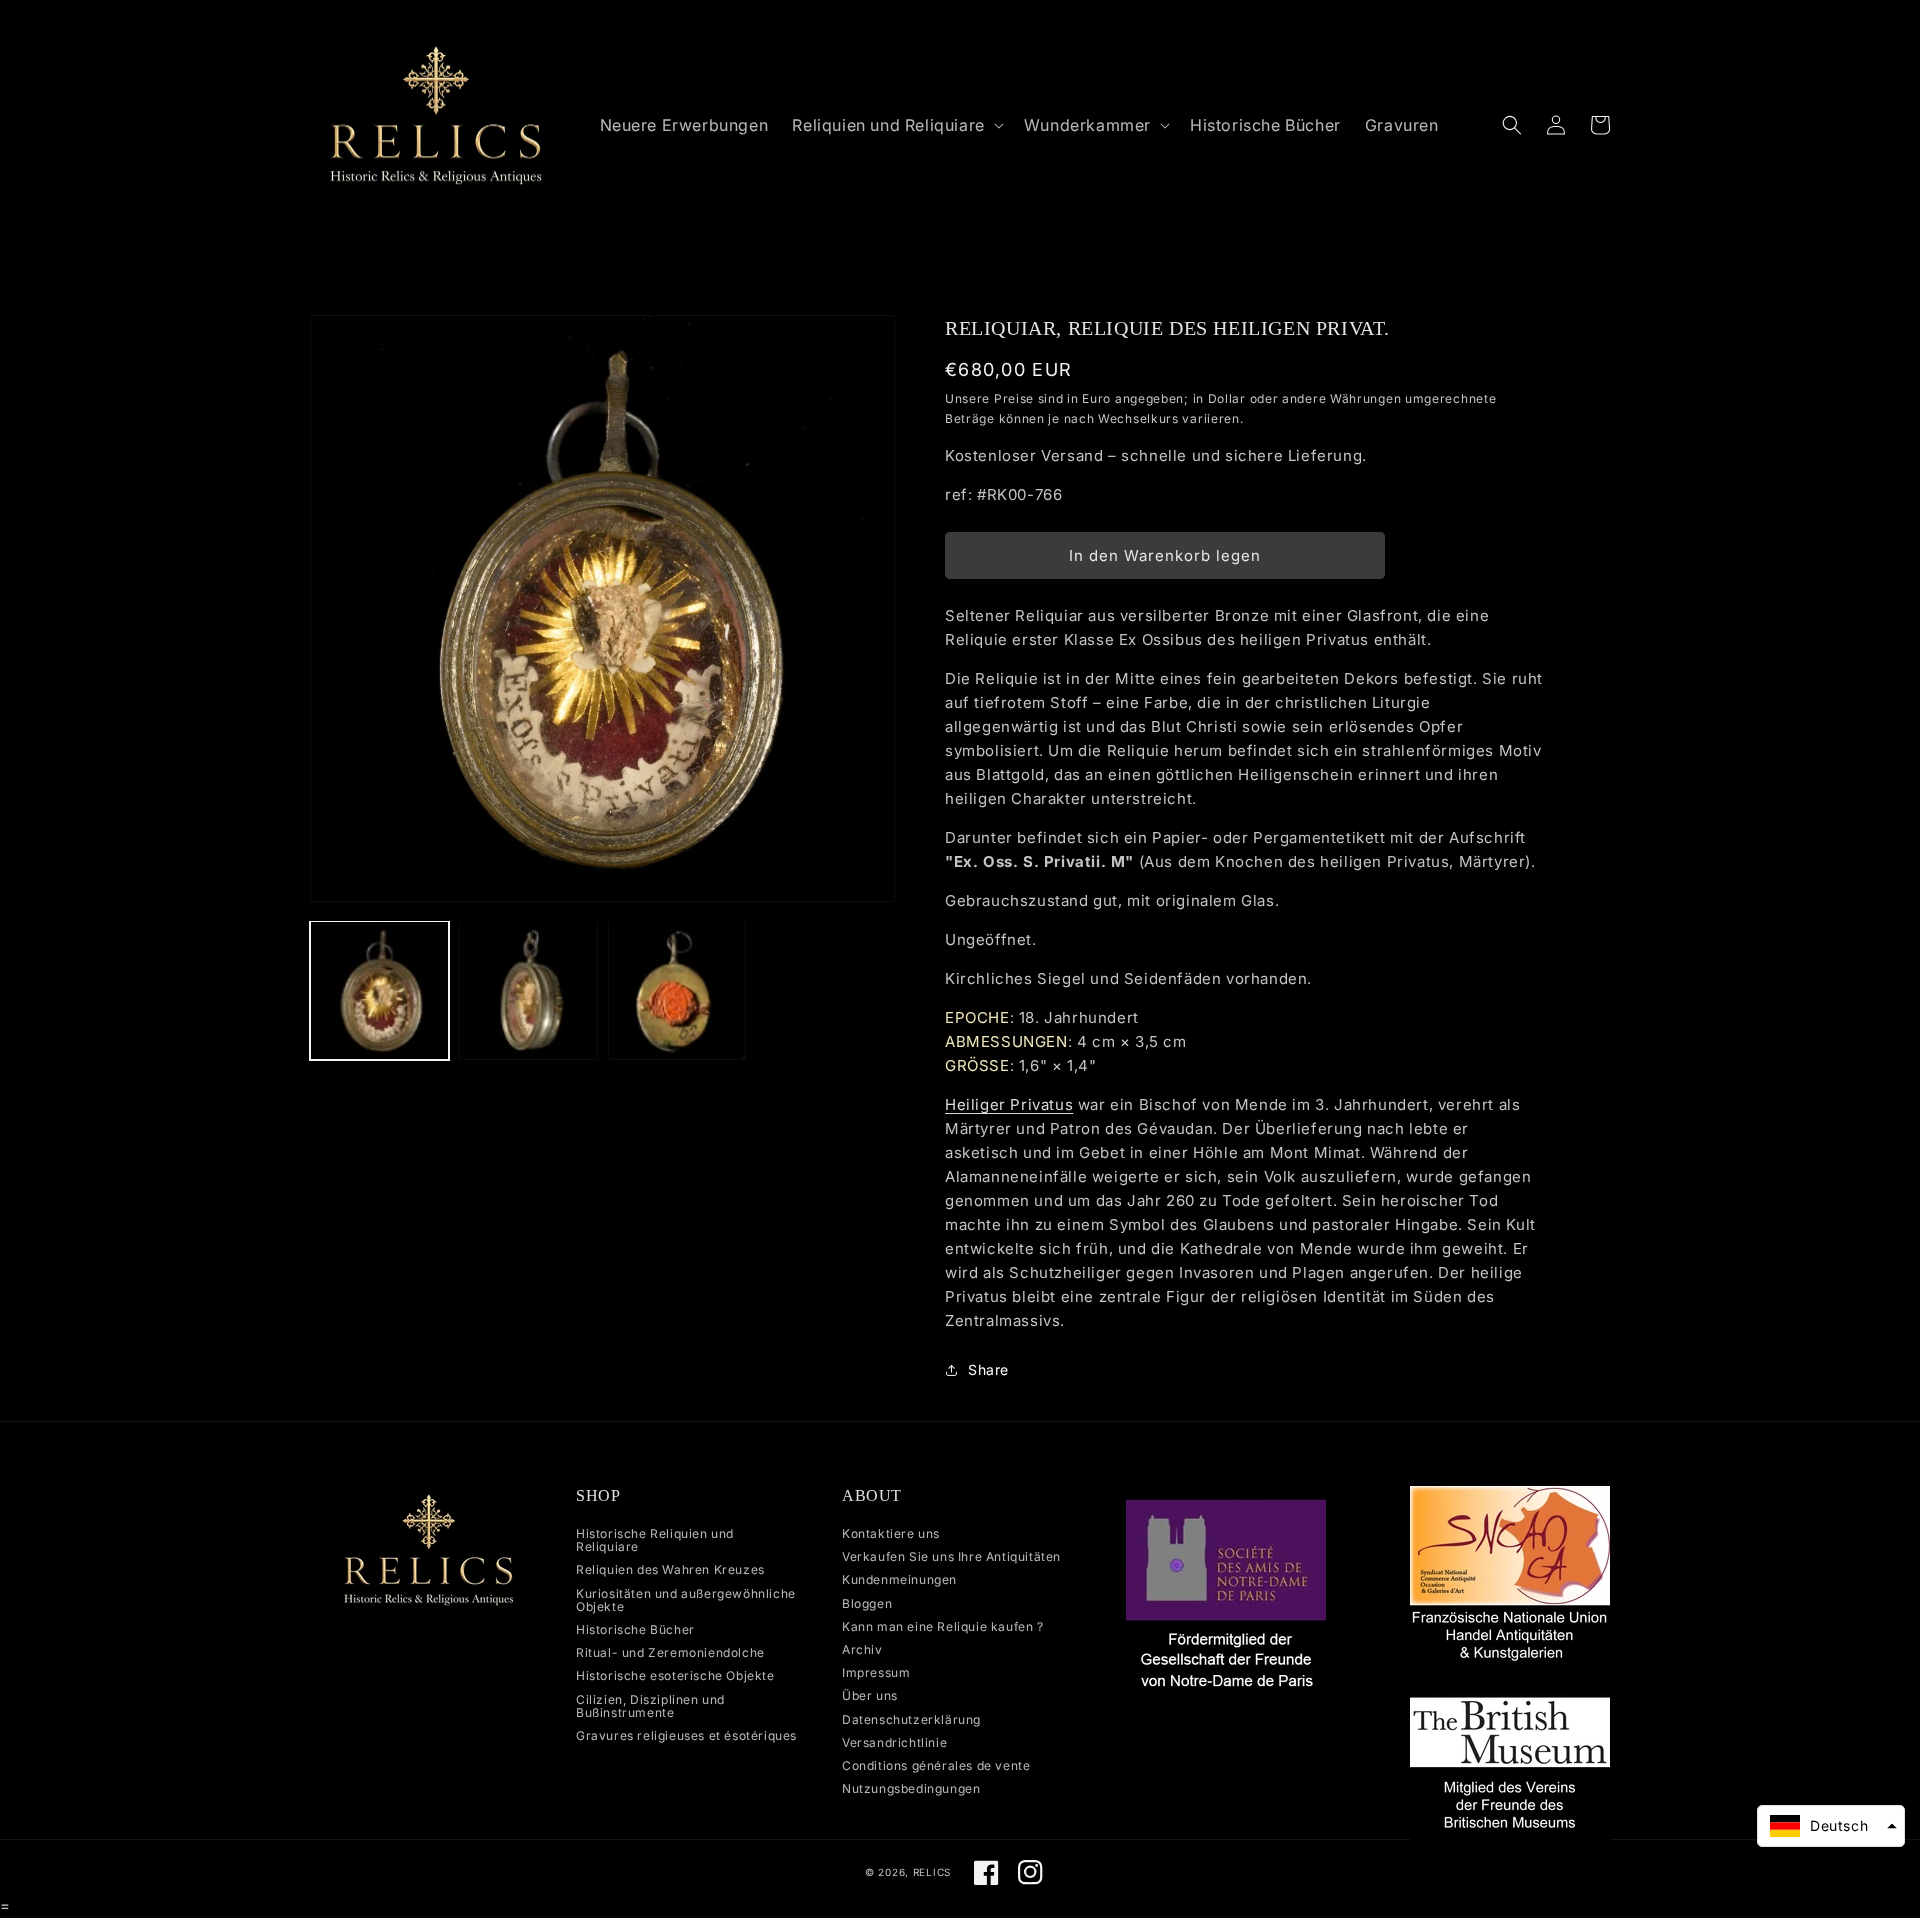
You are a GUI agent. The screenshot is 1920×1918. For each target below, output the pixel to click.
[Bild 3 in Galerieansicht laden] (677, 990)
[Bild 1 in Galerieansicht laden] (379, 990)
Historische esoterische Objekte (675, 1675)
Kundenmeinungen (899, 1579)
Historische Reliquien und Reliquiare (655, 1540)
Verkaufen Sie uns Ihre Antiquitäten (951, 1556)
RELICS (932, 1872)
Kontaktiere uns (891, 1534)
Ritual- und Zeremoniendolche (670, 1652)
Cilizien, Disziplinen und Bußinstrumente (650, 1706)
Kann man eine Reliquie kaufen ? (943, 1626)
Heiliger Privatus (1009, 1104)
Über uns (870, 1695)
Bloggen (867, 1603)
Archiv (862, 1649)
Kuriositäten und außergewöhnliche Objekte (686, 1600)
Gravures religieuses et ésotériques (686, 1735)
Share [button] (988, 1369)
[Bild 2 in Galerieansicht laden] (528, 990)
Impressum (876, 1672)
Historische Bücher (635, 1629)
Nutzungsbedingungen (911, 1788)
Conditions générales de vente (936, 1765)
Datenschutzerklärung (911, 1719)
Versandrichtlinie (894, 1742)
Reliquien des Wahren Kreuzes (670, 1569)
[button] (895, 125)
